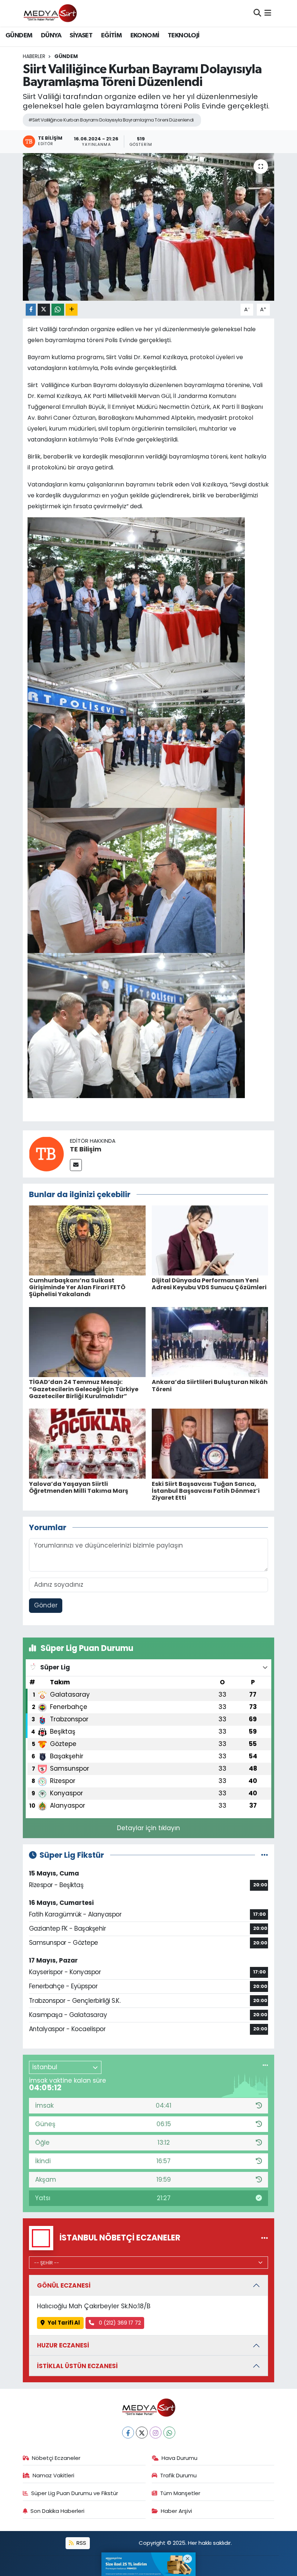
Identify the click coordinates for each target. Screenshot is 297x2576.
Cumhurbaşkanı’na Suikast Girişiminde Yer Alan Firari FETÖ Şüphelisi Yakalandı (77, 1287)
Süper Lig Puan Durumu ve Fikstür (75, 2493)
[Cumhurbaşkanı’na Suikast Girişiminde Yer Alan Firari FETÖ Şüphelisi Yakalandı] (87, 1240)
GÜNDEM (19, 36)
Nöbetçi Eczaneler (56, 2458)
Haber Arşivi (176, 2511)
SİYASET (81, 36)
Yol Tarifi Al (64, 2323)
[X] (142, 2433)
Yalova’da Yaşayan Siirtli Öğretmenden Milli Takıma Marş (79, 1487)
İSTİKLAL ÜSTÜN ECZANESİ (77, 2366)
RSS (81, 2543)
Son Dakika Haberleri (57, 2511)
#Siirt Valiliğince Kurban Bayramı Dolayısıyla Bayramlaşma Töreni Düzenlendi (111, 120)
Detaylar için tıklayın (148, 1828)
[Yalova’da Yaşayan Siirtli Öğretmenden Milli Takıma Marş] (87, 1443)
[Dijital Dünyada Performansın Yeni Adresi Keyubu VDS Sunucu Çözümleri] (210, 1240)
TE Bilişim (86, 1149)
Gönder (46, 1605)
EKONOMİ (145, 36)
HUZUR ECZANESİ (63, 2345)
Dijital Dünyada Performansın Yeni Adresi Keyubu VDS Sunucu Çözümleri (209, 1284)
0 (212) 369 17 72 (119, 2323)
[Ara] (257, 13)
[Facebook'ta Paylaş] (31, 310)
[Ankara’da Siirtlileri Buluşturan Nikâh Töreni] (210, 1342)
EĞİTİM (111, 36)
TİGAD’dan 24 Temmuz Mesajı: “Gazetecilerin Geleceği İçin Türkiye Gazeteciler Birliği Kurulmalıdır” (84, 1389)
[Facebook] (128, 2433)
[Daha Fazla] (72, 310)
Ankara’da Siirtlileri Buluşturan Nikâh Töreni (210, 1385)
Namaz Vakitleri (53, 2475)
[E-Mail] (76, 1165)
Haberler (34, 56)
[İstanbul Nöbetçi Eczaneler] (265, 2238)
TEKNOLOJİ (184, 36)
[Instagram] (156, 2433)
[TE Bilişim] (46, 1154)
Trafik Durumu (178, 2475)
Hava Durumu (179, 2458)
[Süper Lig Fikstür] (265, 1855)
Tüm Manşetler (180, 2493)
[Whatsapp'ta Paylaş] (58, 310)
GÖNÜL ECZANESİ (64, 2285)
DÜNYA (51, 36)
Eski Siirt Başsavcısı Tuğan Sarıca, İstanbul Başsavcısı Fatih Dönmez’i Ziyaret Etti (206, 1491)
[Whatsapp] (169, 2433)
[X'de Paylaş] (44, 310)
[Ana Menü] (268, 13)
